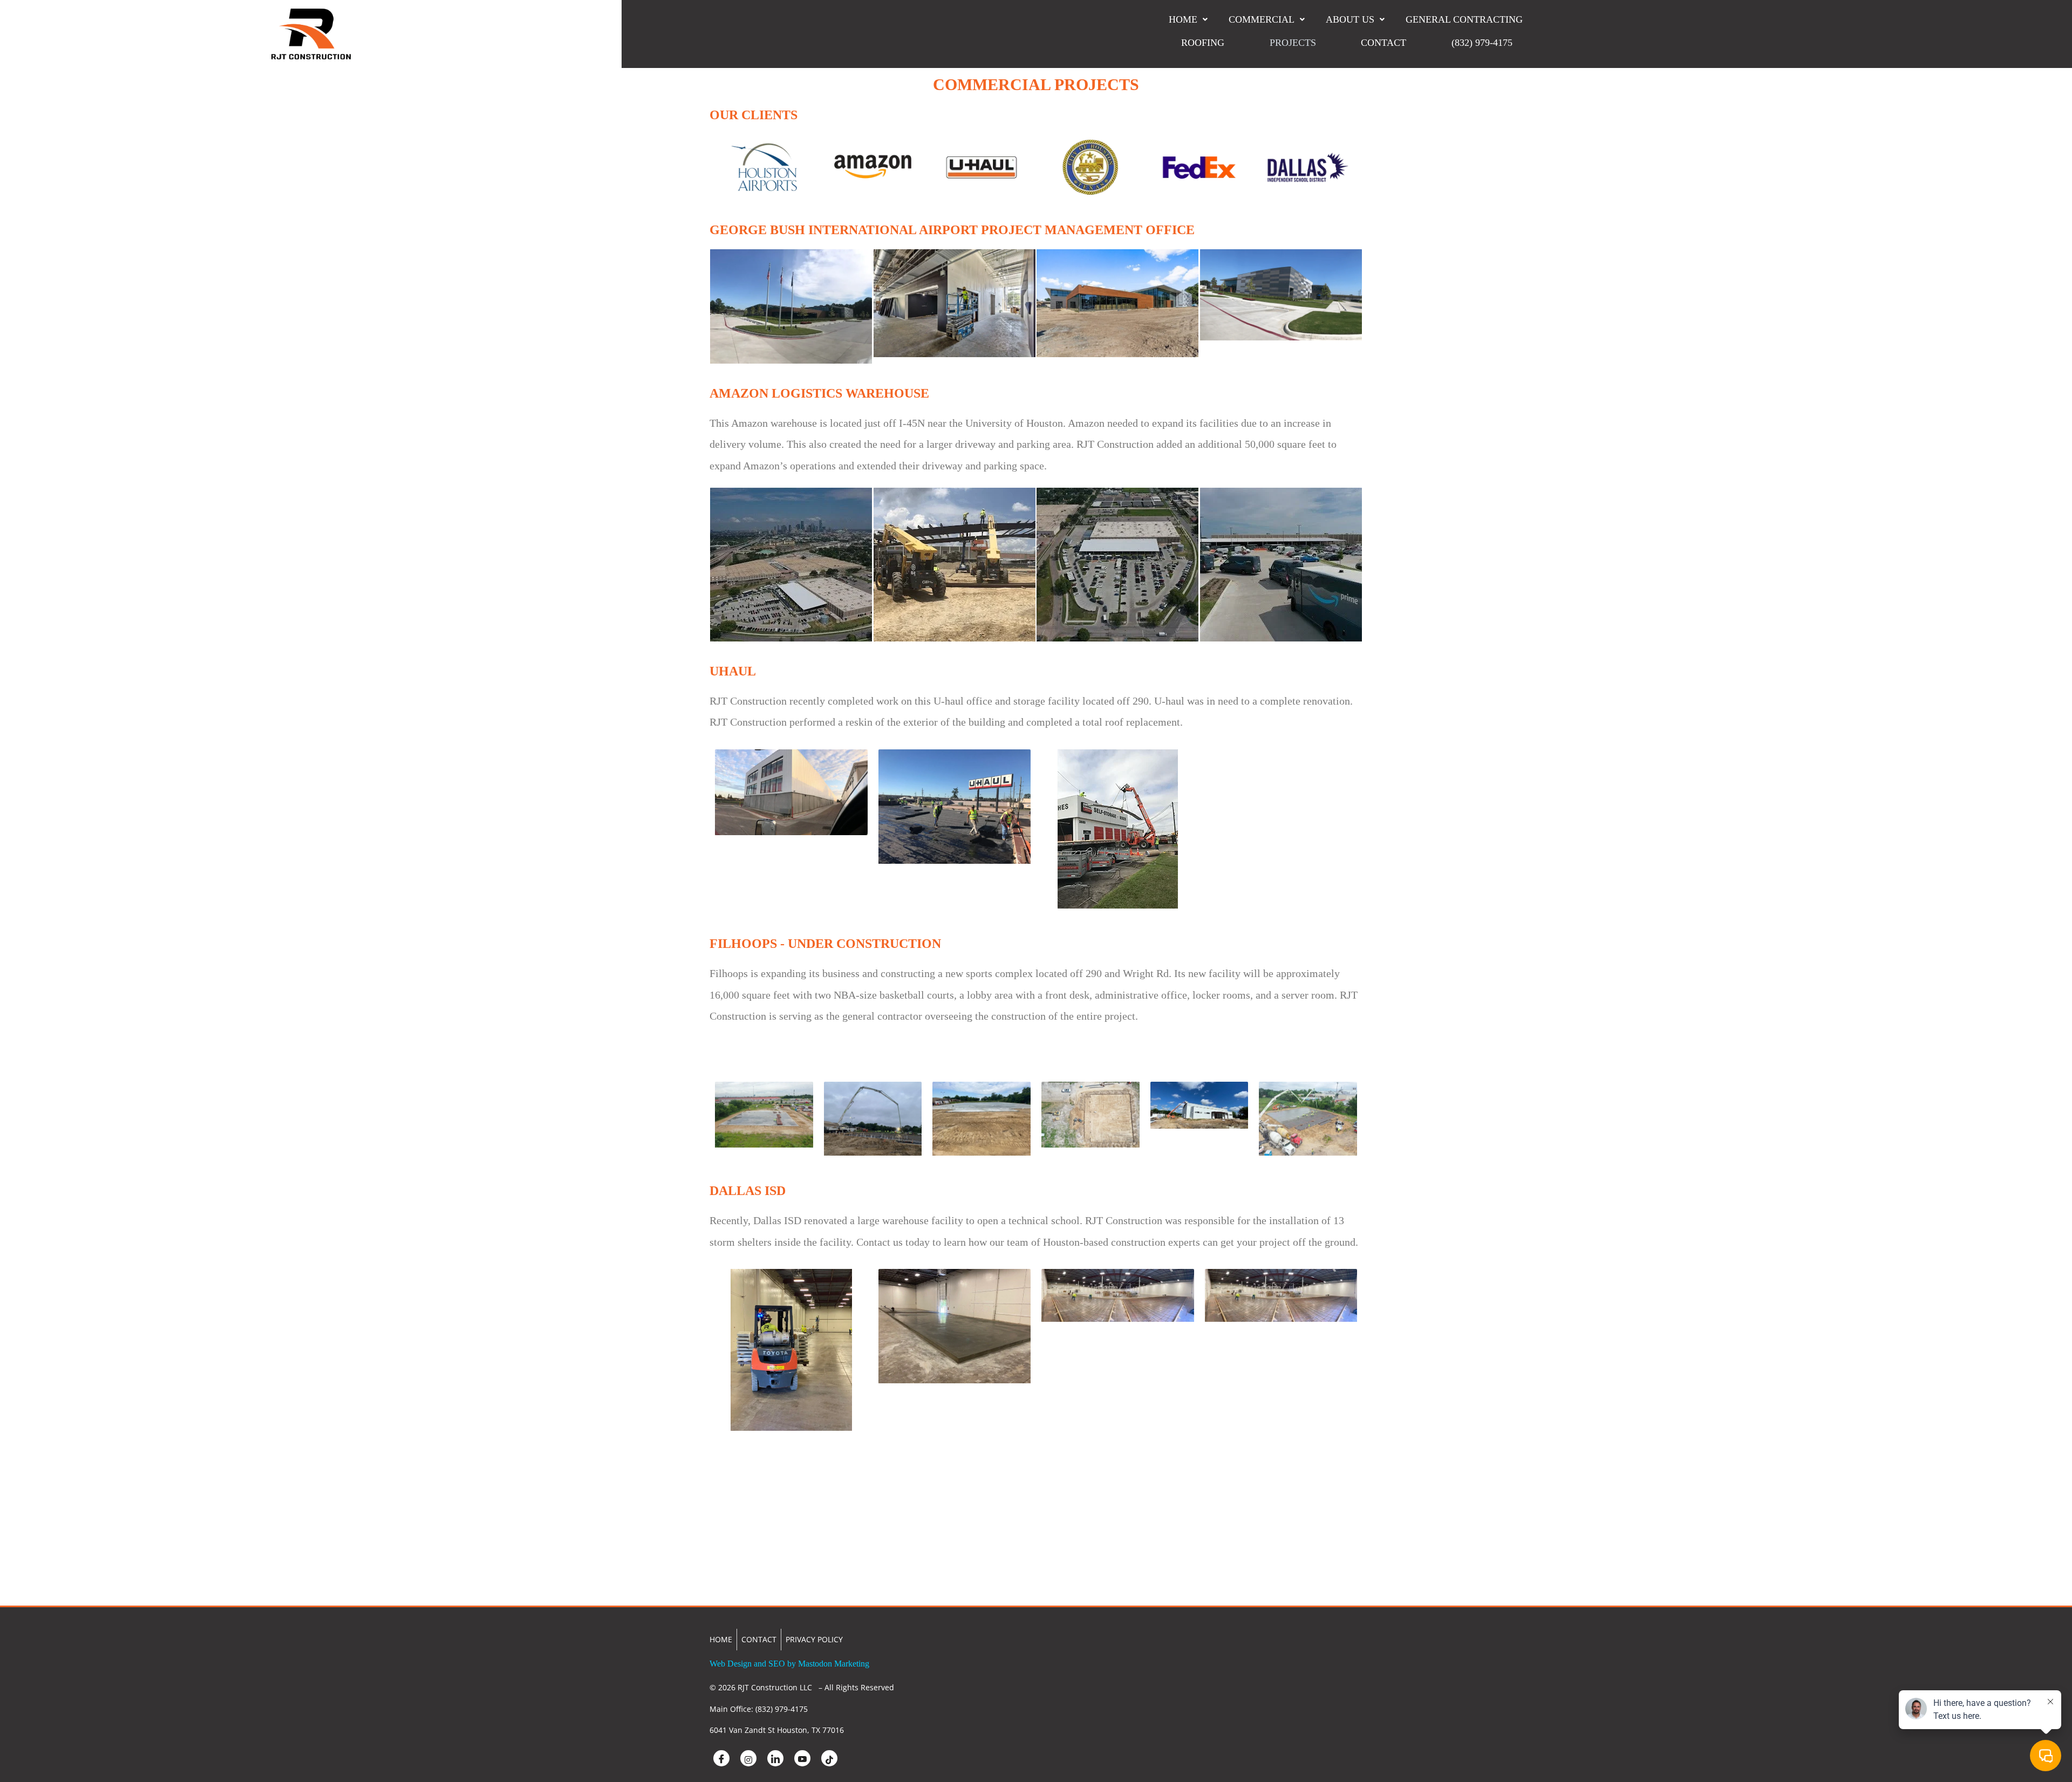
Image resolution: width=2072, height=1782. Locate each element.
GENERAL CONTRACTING (1464, 19)
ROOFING (1203, 43)
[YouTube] (802, 1758)
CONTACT (1383, 43)
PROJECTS (1293, 43)
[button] (1188, 19)
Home (1183, 19)
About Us (1350, 19)
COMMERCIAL (1262, 19)
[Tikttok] (829, 1758)
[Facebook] (721, 1758)
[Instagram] (748, 1758)
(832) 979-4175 (1482, 43)
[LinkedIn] (775, 1758)
